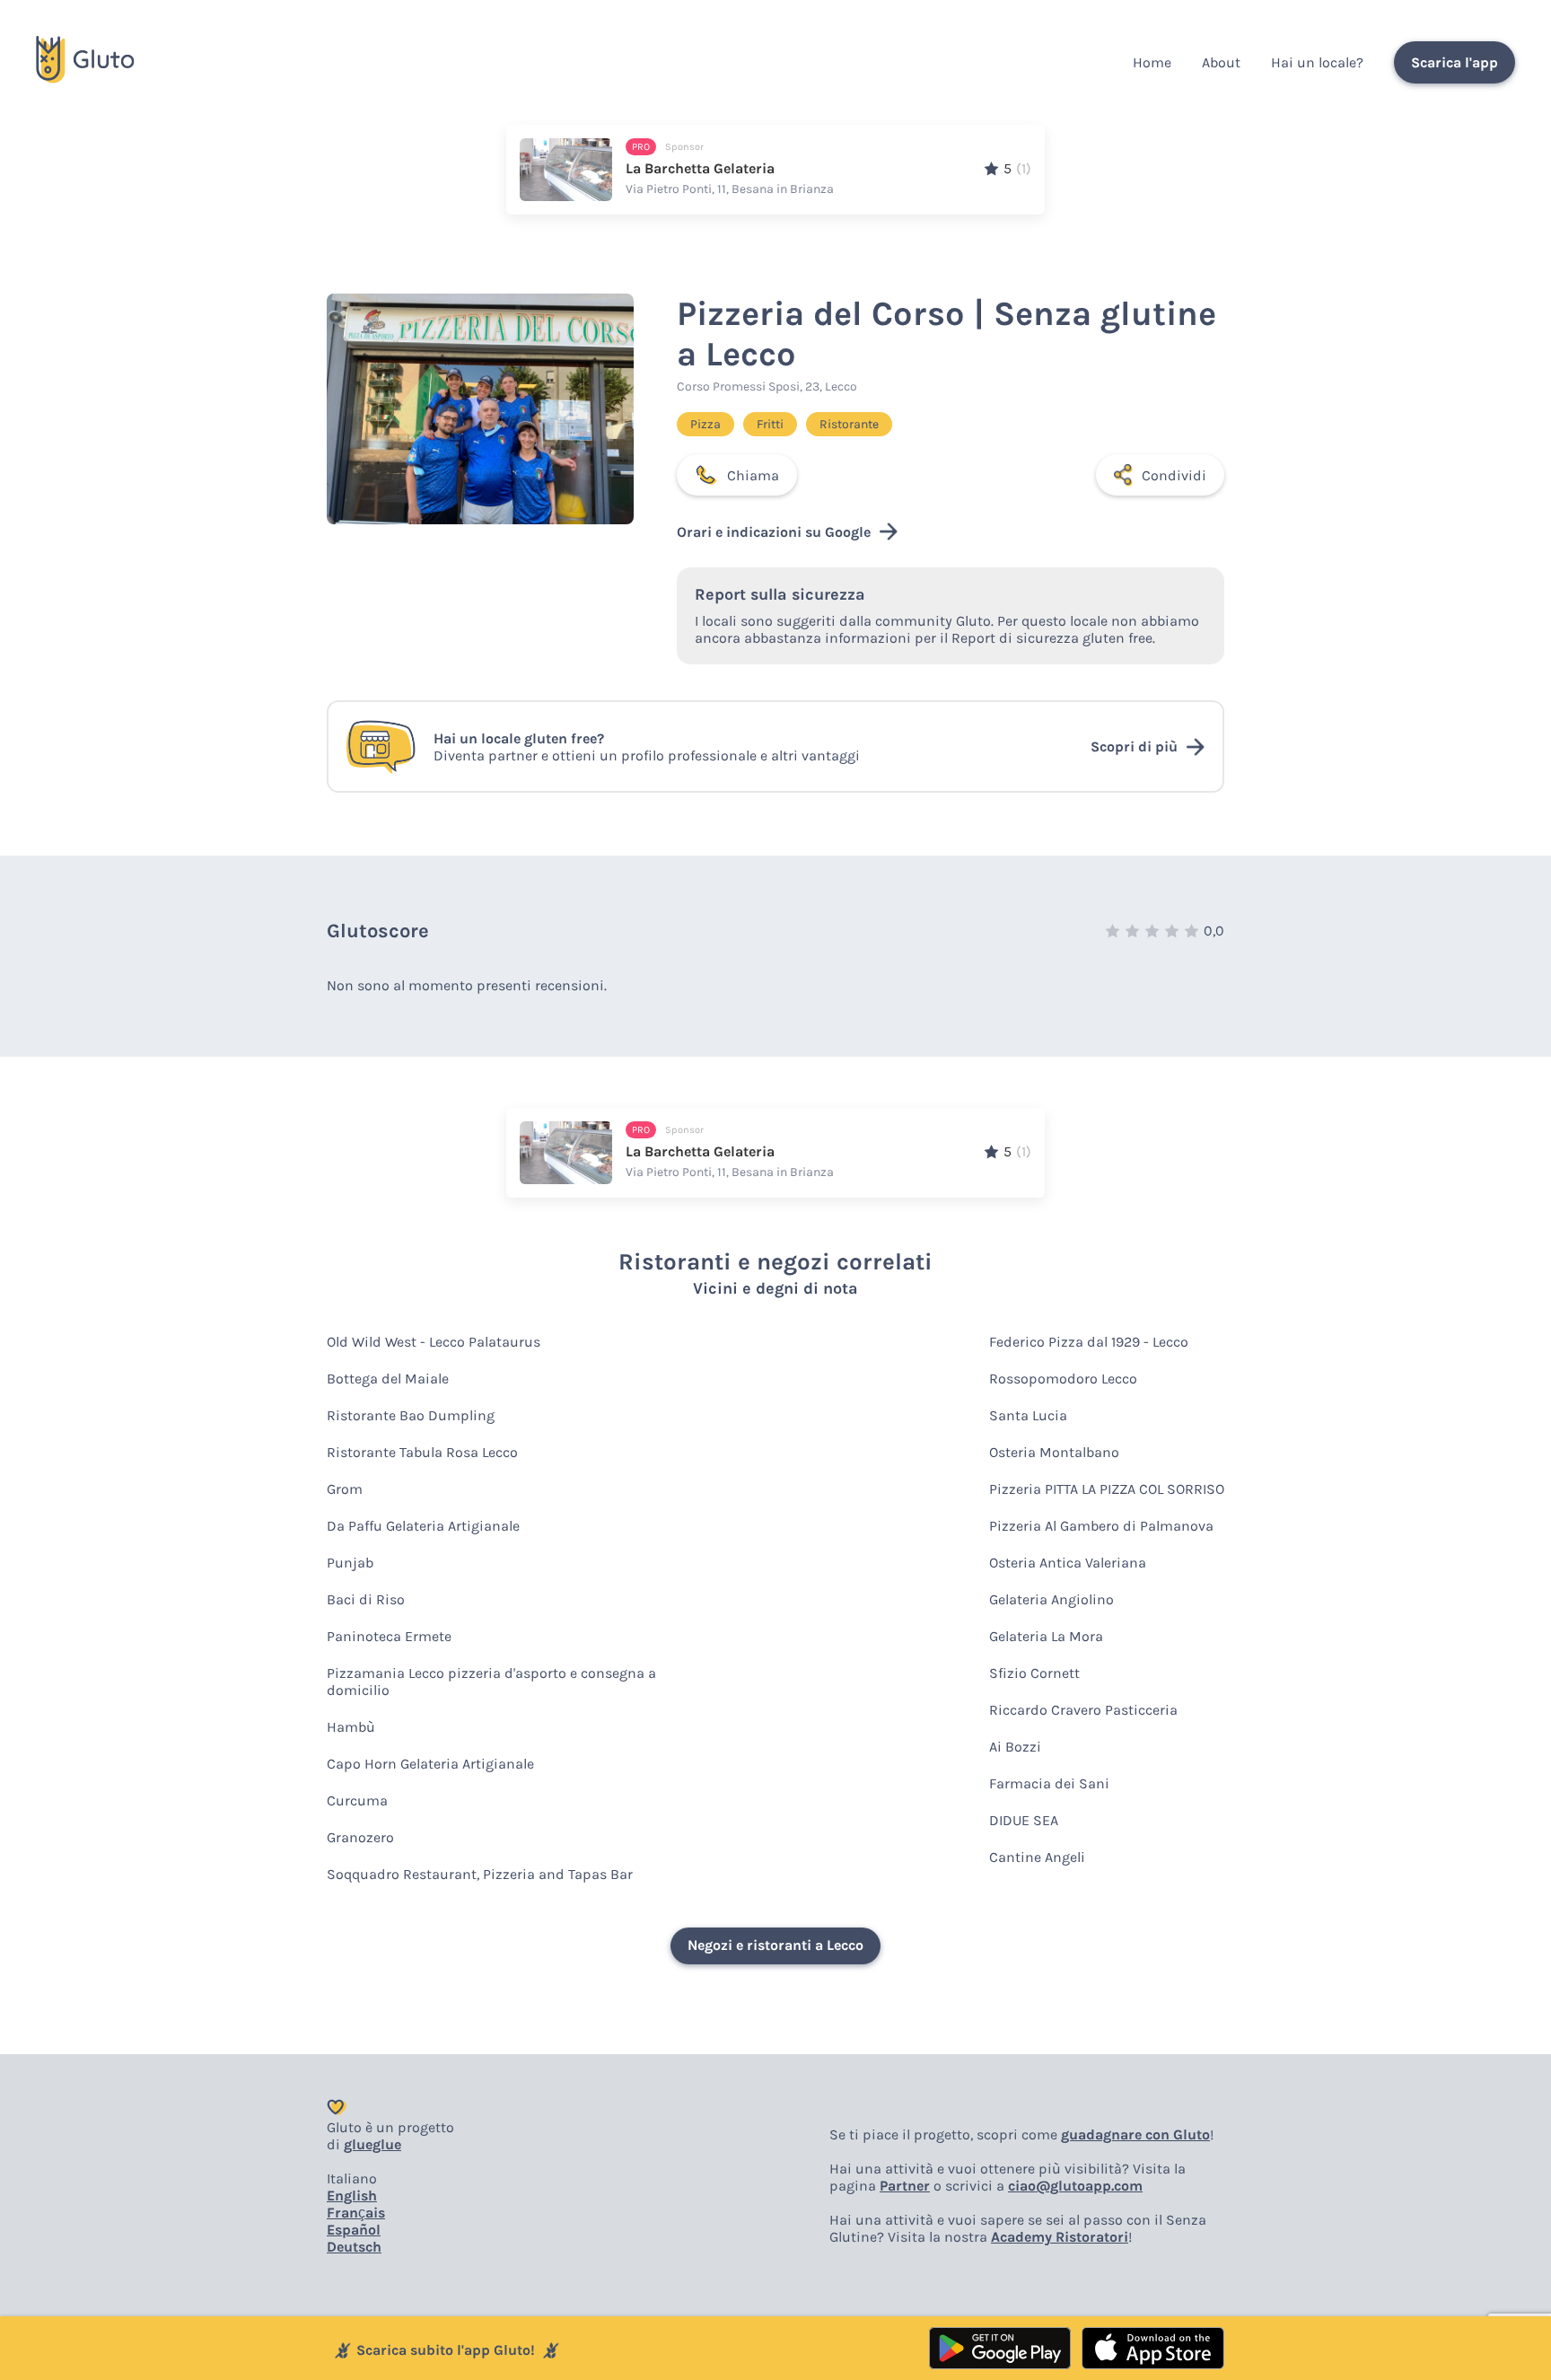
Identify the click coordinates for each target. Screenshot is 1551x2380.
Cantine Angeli (1037, 1857)
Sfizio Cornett (1034, 1673)
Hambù (351, 1727)
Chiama (753, 475)
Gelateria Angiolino (1052, 1599)
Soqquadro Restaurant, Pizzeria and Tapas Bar (480, 1874)
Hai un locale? (1317, 62)
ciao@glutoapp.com (1075, 2186)
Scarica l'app (1455, 62)
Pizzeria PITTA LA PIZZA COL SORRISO (1107, 1489)
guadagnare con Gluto (1135, 2134)
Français (356, 2213)
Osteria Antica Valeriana (1068, 1563)
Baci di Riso (366, 1599)
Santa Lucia (1028, 1415)
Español (354, 2230)
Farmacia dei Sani (1049, 1783)
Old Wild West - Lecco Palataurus (434, 1342)
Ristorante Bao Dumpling (411, 1415)
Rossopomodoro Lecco (1063, 1379)
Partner (905, 2186)
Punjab (350, 1563)
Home (1152, 62)
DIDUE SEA (1024, 1820)
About (1221, 62)
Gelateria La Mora (1046, 1636)
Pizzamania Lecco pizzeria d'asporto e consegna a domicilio (491, 1682)
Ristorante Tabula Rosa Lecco (422, 1452)
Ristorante (849, 424)
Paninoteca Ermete (389, 1636)
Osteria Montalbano (1054, 1452)
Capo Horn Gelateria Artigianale (430, 1764)
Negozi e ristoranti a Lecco (775, 1945)
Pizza (705, 424)
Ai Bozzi (1015, 1747)
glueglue (372, 2144)
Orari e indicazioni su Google (774, 532)
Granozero (360, 1837)
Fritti (770, 424)
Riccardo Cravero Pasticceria (1083, 1710)
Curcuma (357, 1800)
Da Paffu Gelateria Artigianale (423, 1526)
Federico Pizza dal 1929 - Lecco (1089, 1342)
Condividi (1174, 475)
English (352, 2196)
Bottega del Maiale (388, 1379)
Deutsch (354, 2247)
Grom (345, 1489)
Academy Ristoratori (1060, 2237)
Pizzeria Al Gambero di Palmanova (1101, 1526)
